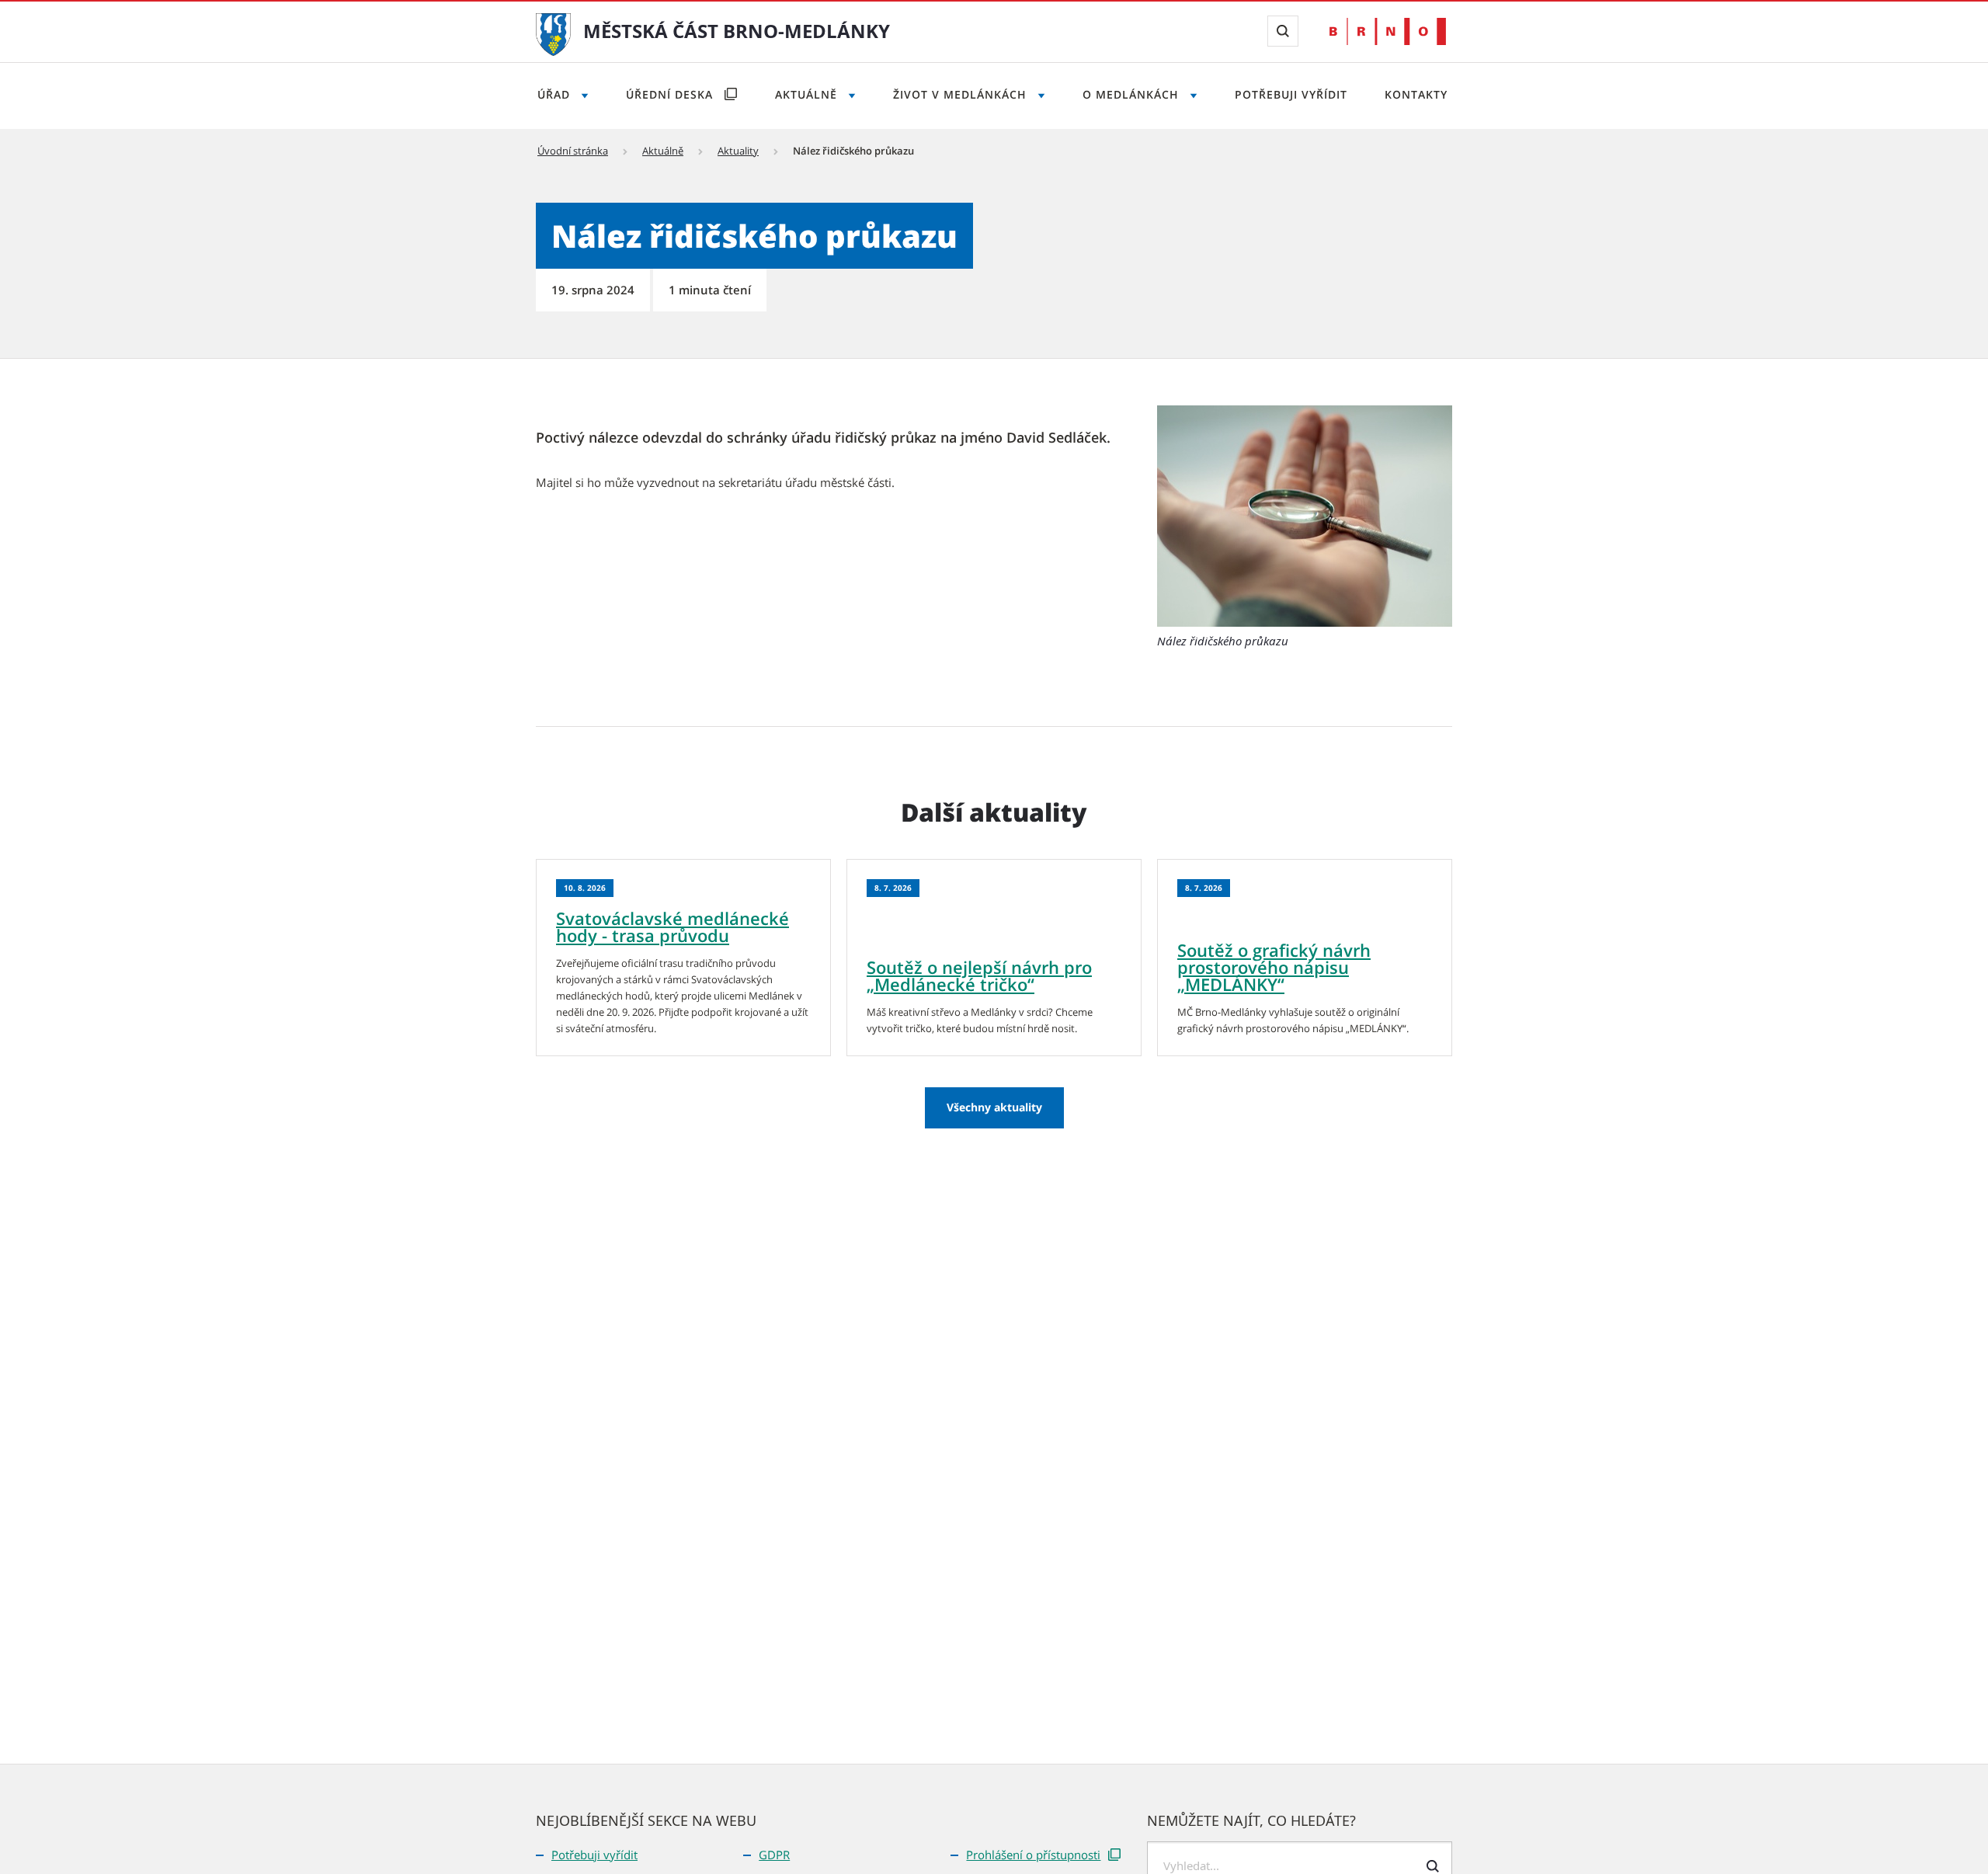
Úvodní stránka (573, 151)
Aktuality (738, 151)
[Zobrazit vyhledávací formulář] (1283, 31)
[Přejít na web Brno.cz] (1388, 31)
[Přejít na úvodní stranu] (553, 33)
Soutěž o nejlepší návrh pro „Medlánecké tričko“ (979, 975)
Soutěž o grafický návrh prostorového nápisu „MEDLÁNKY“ (1274, 967)
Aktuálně (808, 94)
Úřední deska (671, 94)
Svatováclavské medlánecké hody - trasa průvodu (673, 927)
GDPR (774, 1855)
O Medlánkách (1133, 94)
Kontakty (1416, 94)
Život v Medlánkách (962, 94)
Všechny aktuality (994, 1107)
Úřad (556, 94)
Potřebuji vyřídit (1291, 94)
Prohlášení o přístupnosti (1033, 1855)
